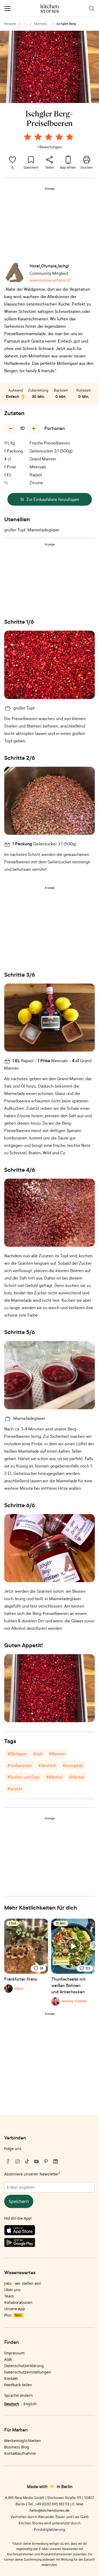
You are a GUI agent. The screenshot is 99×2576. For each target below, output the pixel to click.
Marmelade (41, 24)
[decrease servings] (11, 428)
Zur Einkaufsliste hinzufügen (53, 499)
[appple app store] (49, 2231)
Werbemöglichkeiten (23, 2441)
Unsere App (15, 2309)
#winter (15, 1789)
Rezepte (10, 24)
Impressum (14, 2353)
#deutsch (47, 1765)
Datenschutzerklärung (24, 2366)
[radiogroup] (50, 138)
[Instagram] (17, 2161)
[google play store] (49, 2243)
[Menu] (7, 8)
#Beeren (57, 1754)
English (30, 2404)
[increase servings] (34, 428)
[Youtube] (36, 2161)
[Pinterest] (46, 2161)
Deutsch (12, 2404)
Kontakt (11, 2378)
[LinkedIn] (55, 2161)
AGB (8, 2359)
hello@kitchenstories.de (49, 2510)
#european (73, 1765)
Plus (13, 2315)
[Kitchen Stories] (49, 8)
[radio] (27, 137)
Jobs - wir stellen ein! (23, 2283)
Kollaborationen (18, 2302)
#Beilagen (17, 1754)
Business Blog (17, 2447)
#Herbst (77, 1777)
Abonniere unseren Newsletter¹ (32, 2174)
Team (9, 2296)
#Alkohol (54, 1777)
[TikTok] (27, 2161)
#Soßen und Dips (23, 1777)
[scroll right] (94, 1946)
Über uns (12, 2290)
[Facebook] (8, 2161)
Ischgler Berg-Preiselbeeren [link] (67, 24)
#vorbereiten (20, 1765)
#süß (38, 1754)
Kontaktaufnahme (20, 2453)
